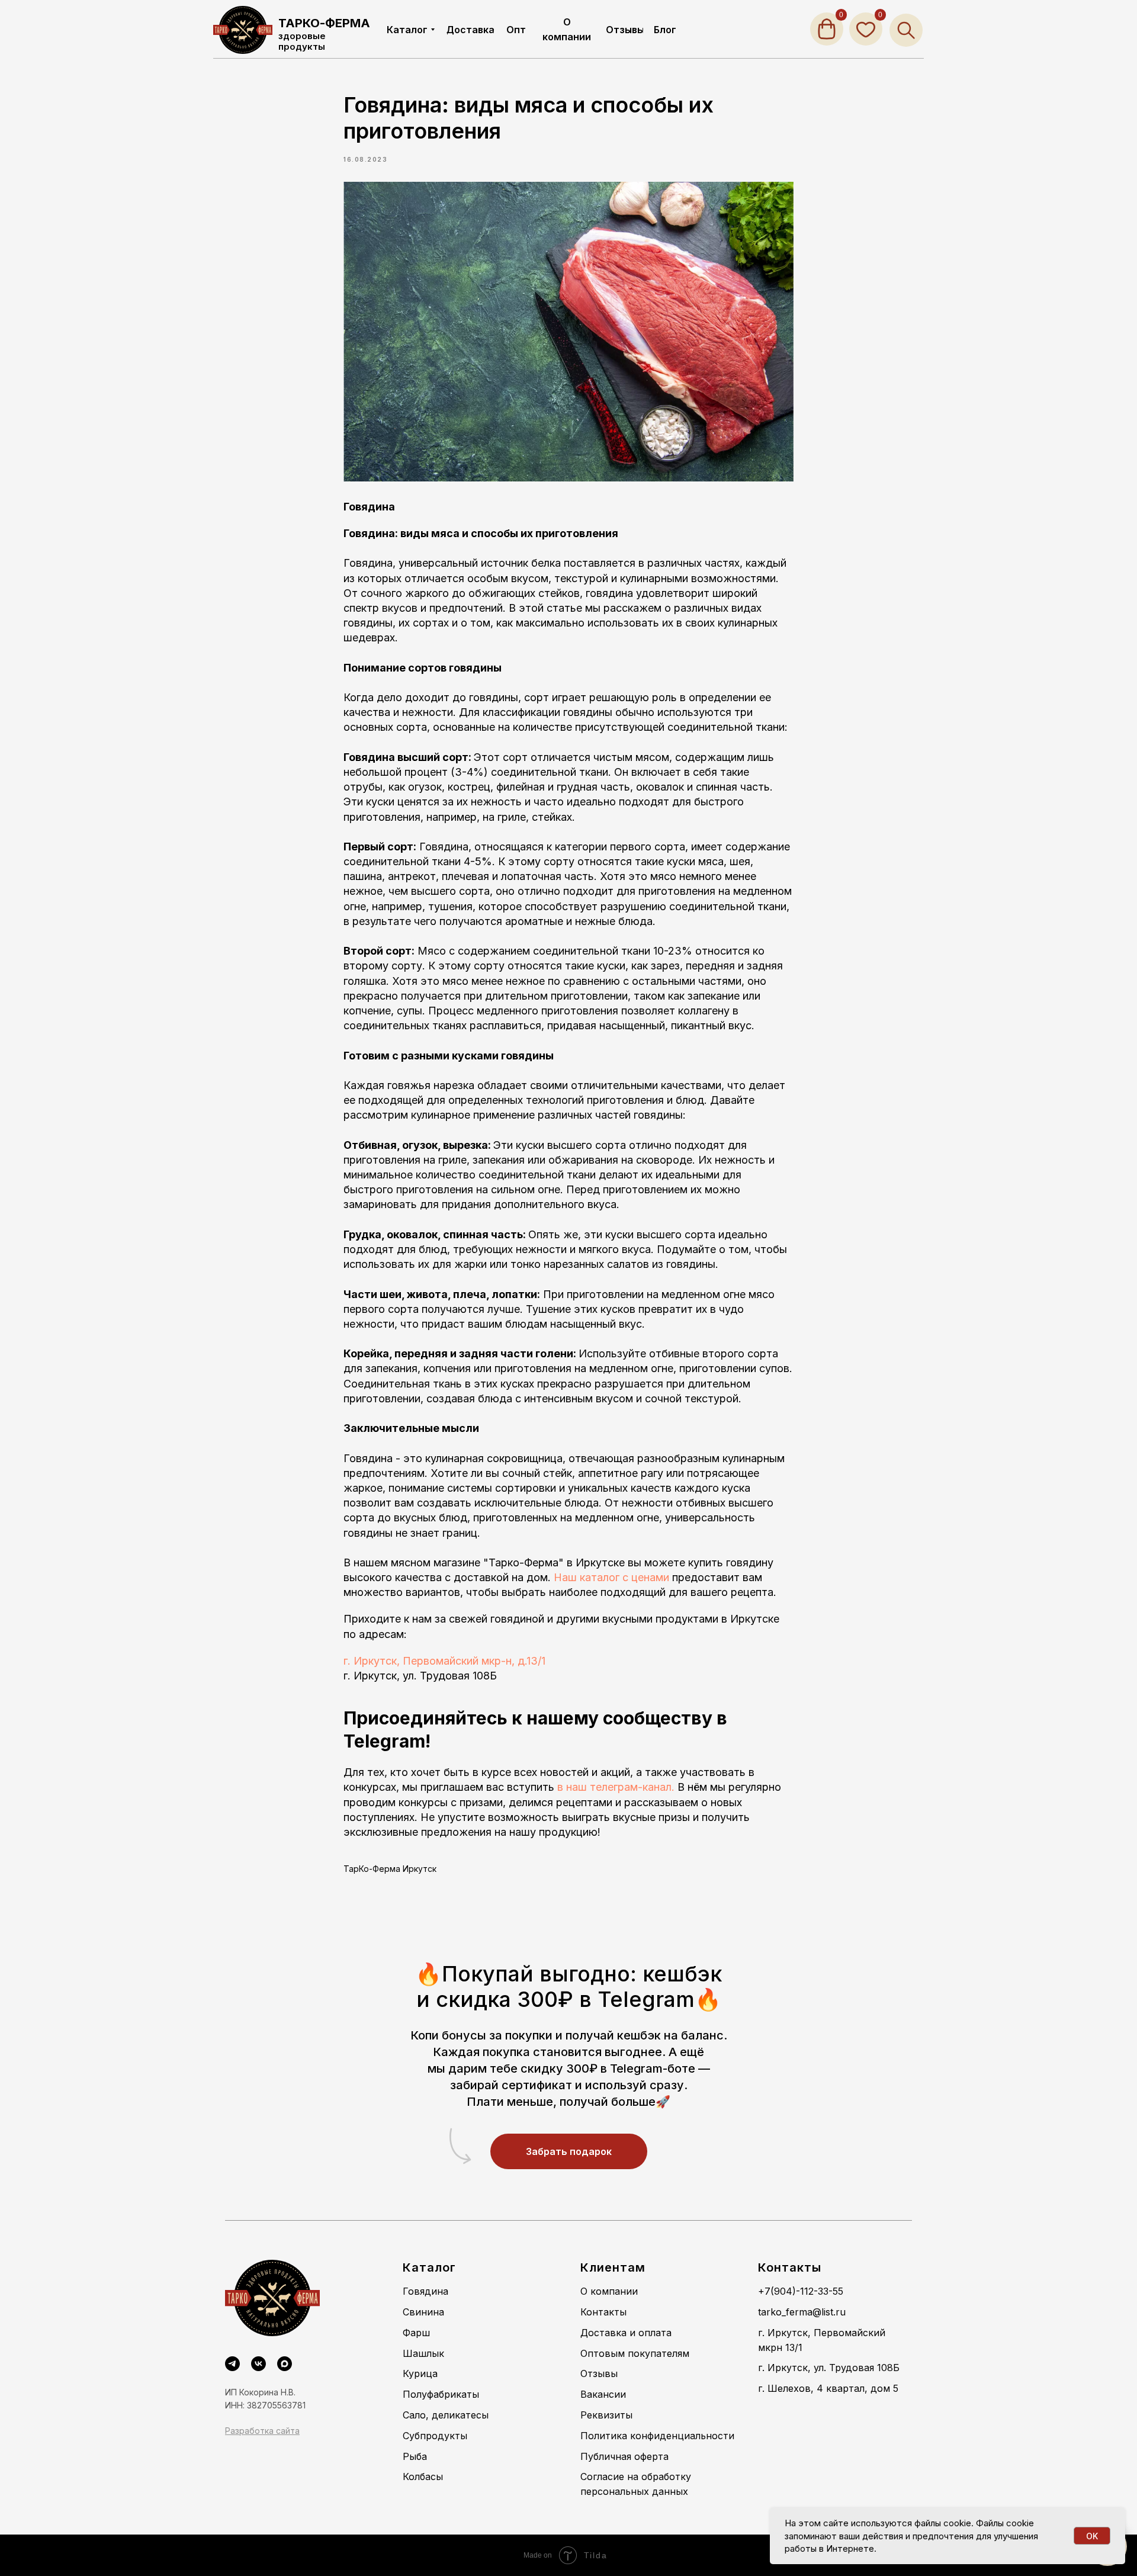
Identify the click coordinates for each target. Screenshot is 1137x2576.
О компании (609, 2291)
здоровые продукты (302, 41)
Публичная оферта (624, 2456)
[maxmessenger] (285, 2364)
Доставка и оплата (626, 2333)
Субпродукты (435, 2436)
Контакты (603, 2312)
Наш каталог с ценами (610, 1577)
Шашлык (423, 2353)
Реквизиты (606, 2415)
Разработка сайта (262, 2431)
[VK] (258, 2364)
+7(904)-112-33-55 (801, 2291)
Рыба (415, 2456)
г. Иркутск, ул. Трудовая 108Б (829, 2368)
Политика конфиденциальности (657, 2436)
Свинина (423, 2312)
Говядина (425, 2291)
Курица (420, 2373)
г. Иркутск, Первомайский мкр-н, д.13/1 (444, 1661)
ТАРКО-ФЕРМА (324, 23)
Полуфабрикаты (441, 2394)
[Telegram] (232, 2364)
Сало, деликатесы (446, 2415)
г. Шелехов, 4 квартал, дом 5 (828, 2388)
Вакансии (603, 2394)
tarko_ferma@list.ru (802, 2312)
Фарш (416, 2333)
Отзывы (599, 2373)
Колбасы (423, 2477)
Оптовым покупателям (635, 2353)
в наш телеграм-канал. (614, 1787)
